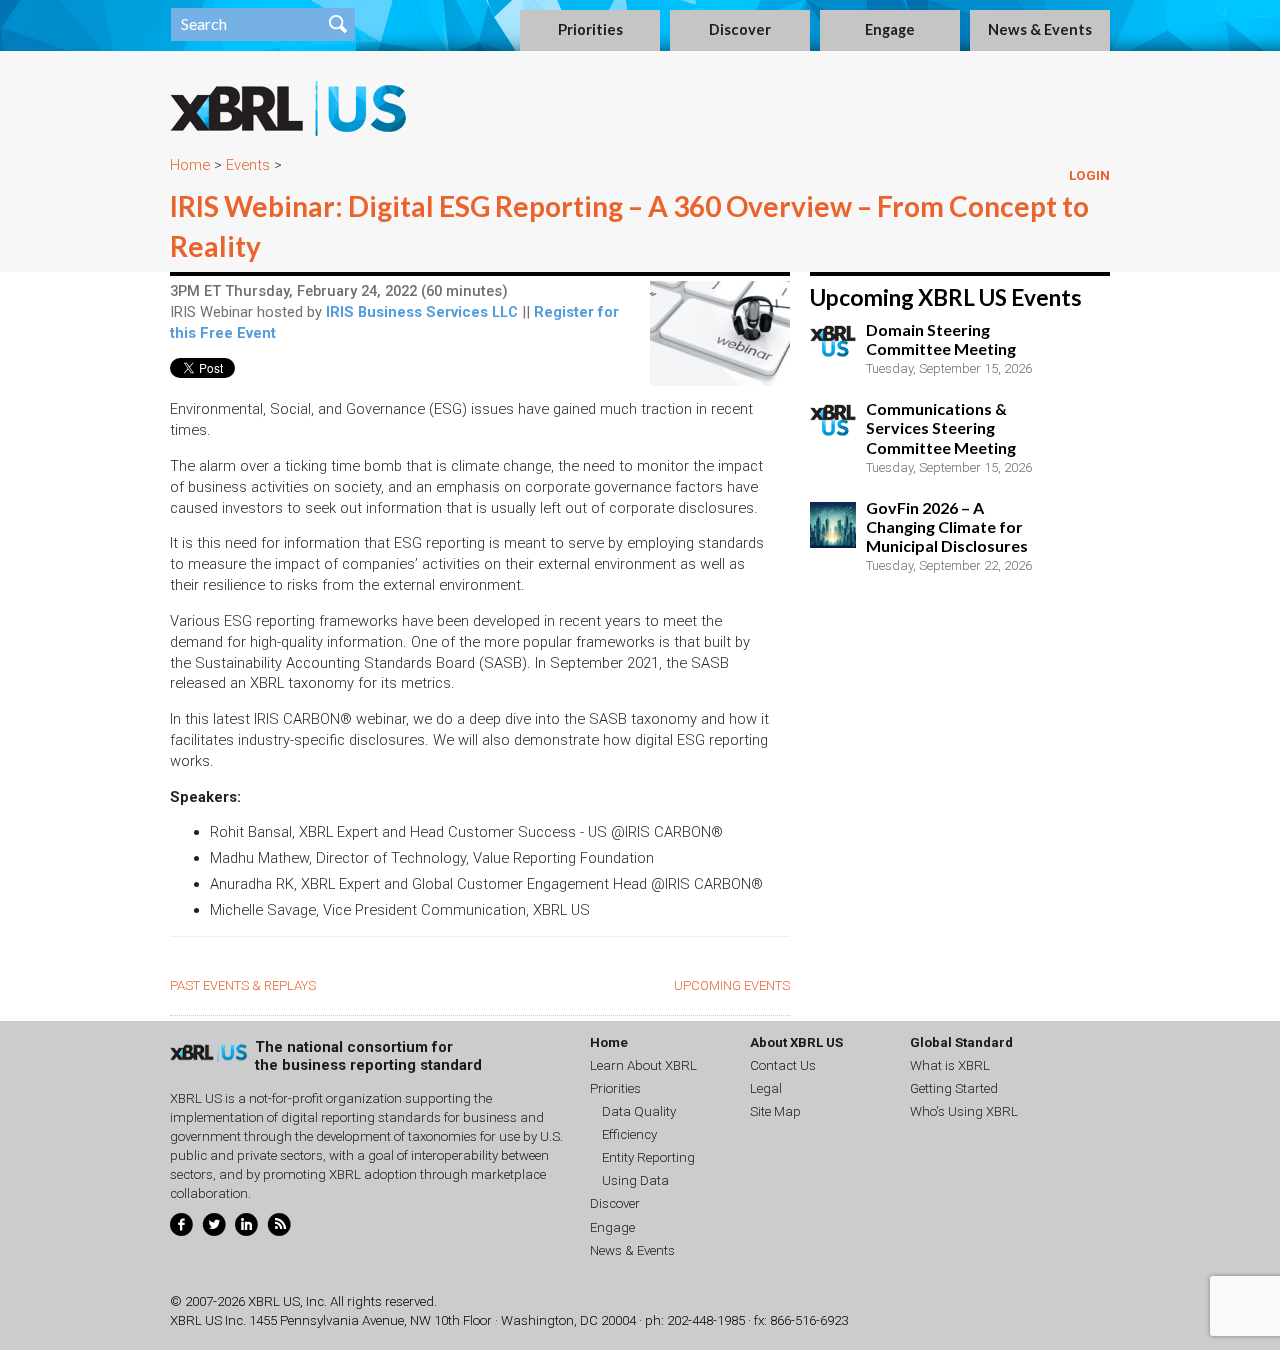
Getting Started (954, 1088)
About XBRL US (796, 1042)
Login (1089, 175)
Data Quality (639, 1111)
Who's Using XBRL (964, 1111)
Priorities (590, 29)
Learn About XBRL (643, 1065)
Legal (766, 1088)
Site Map (775, 1111)
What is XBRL (950, 1065)
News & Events (1040, 29)
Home (190, 165)
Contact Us (783, 1065)
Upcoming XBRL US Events (946, 297)
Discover (740, 29)
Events (248, 165)
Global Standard (961, 1042)
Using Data (635, 1180)
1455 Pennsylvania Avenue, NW (340, 1320)
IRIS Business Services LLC (422, 312)
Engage (890, 29)
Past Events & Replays (243, 985)
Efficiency (629, 1134)
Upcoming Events (732, 985)
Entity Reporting (648, 1157)
